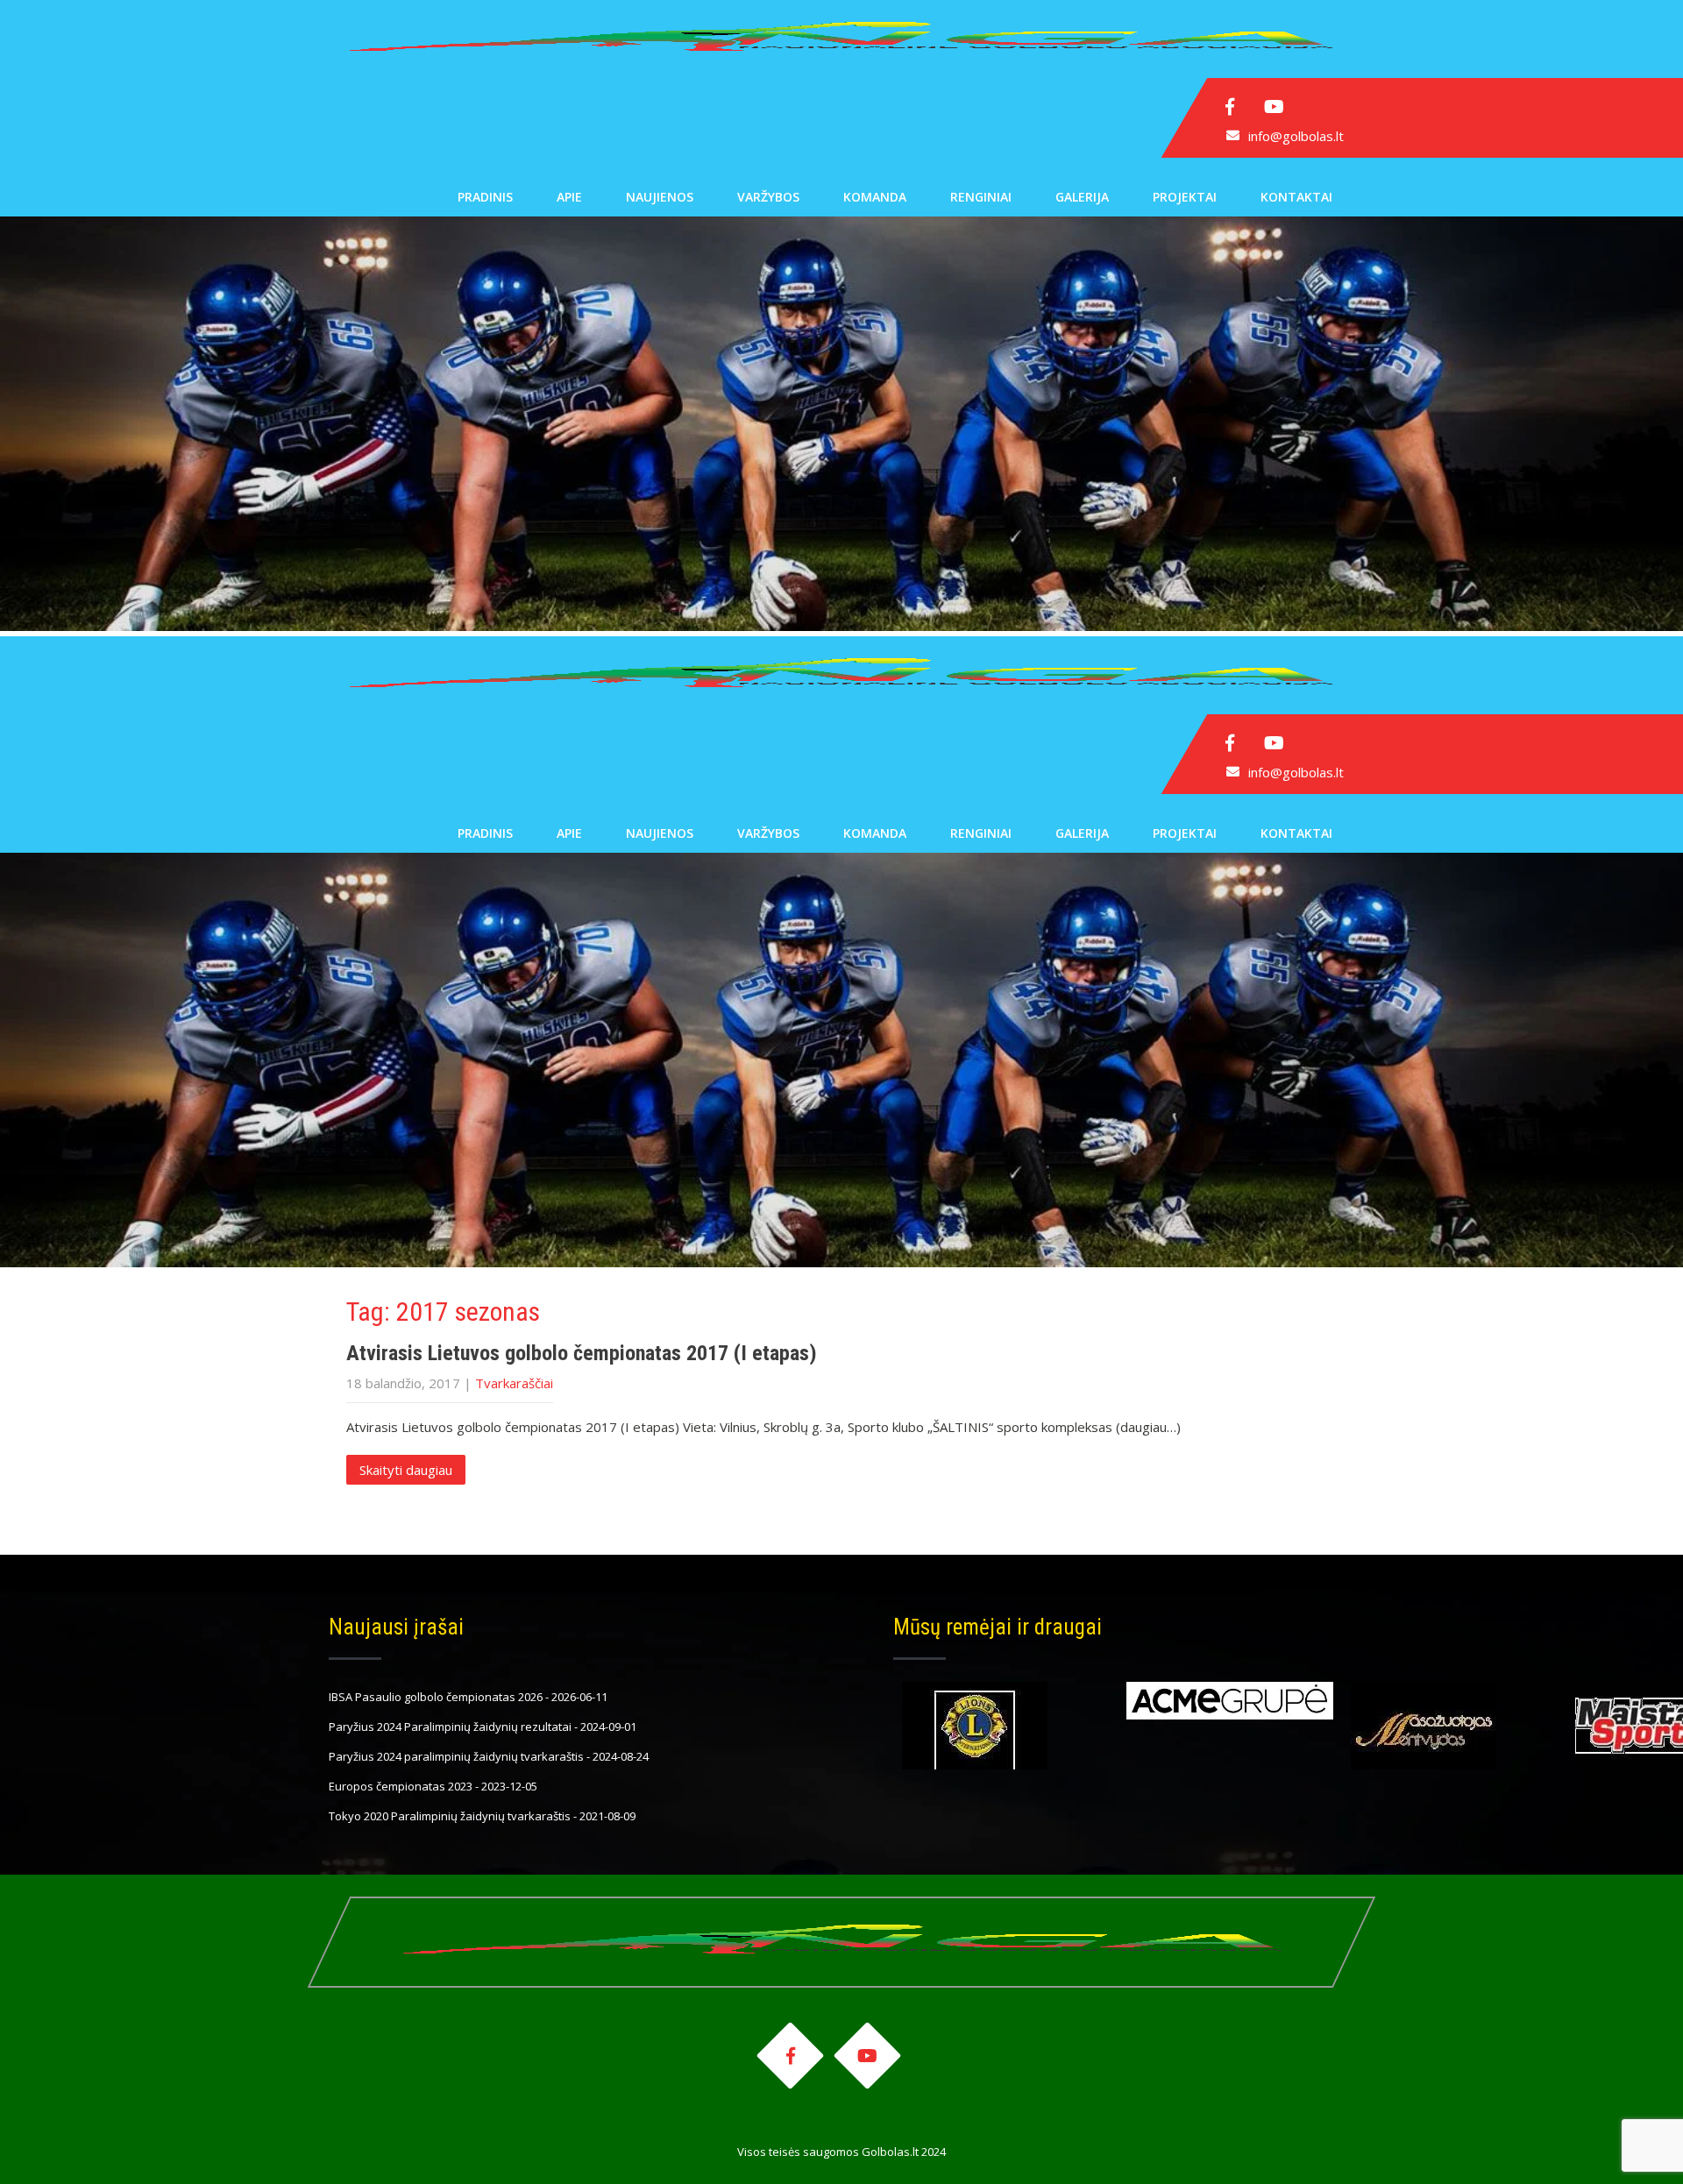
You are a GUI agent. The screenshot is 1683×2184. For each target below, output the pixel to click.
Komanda (875, 197)
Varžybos (768, 197)
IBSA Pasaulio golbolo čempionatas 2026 (436, 1697)
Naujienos (660, 197)
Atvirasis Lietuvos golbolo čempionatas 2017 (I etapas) (582, 1353)
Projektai (1185, 197)
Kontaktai (1296, 197)
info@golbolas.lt (1296, 136)
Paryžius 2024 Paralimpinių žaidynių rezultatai (450, 1727)
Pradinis (485, 197)
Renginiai (981, 197)
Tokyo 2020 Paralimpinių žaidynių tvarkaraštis (450, 1816)
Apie (569, 197)
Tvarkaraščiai (514, 1383)
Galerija (1082, 197)
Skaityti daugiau (406, 1470)
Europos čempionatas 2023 (401, 1786)
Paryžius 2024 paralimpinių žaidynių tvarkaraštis (456, 1756)
